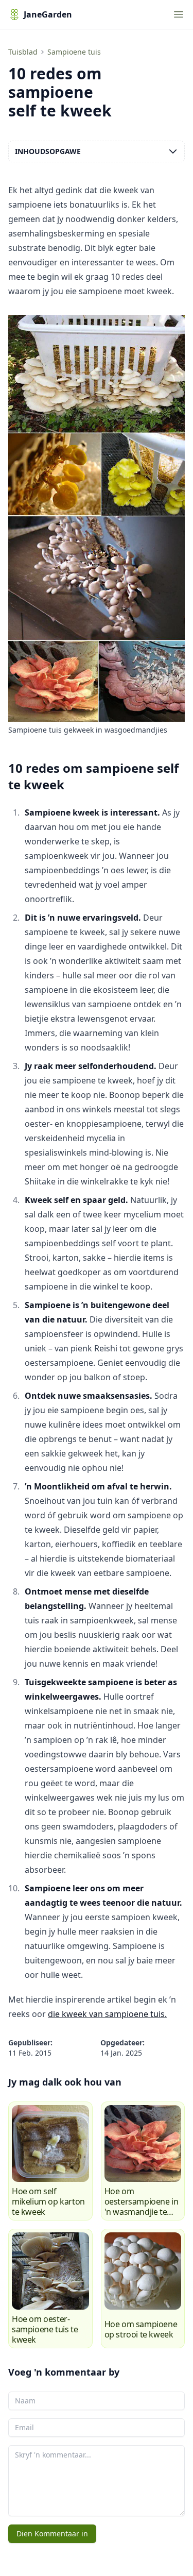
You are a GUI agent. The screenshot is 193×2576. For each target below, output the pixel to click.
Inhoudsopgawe (48, 151)
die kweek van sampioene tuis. (107, 2014)
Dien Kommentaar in (52, 2533)
